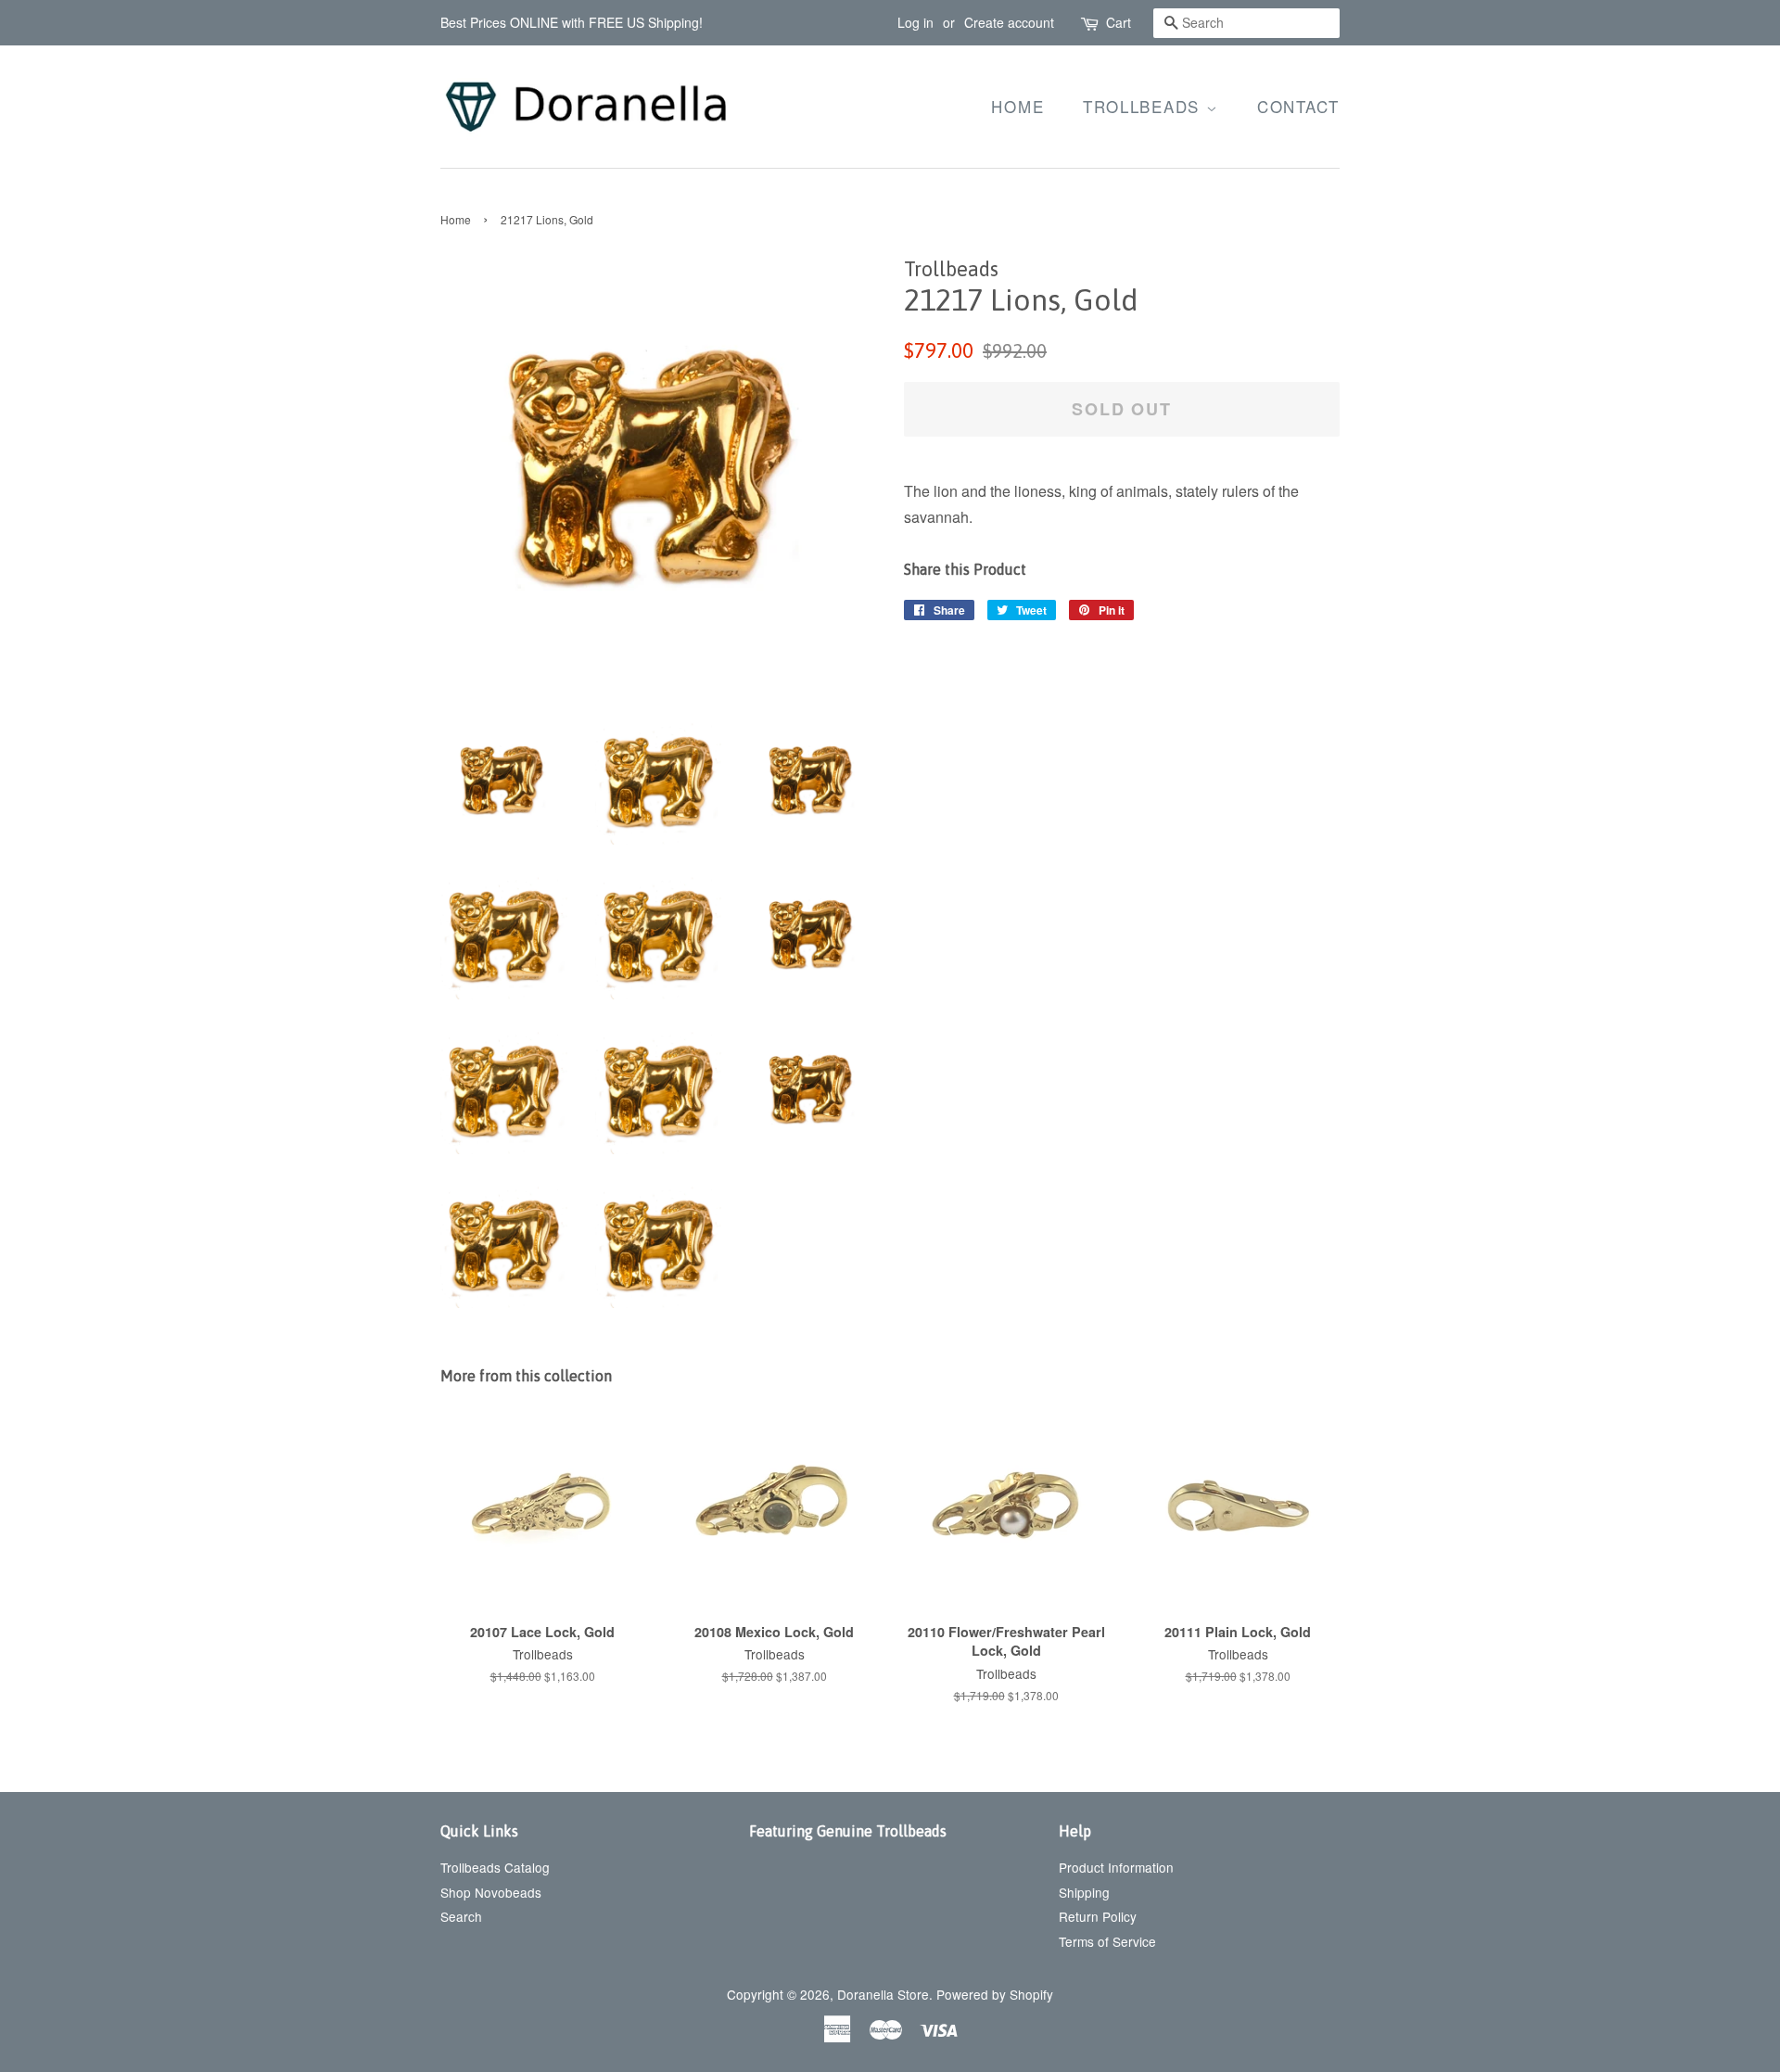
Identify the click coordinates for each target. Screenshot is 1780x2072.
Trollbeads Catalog (495, 1867)
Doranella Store (883, 1994)
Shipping (1084, 1892)
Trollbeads (1144, 106)
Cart (1119, 22)
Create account (1009, 22)
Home (1017, 106)
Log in (915, 22)
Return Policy (1098, 1916)
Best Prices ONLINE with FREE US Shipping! (572, 22)
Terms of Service (1107, 1941)
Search (461, 1916)
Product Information (1116, 1867)
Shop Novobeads (491, 1892)
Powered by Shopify (995, 1994)
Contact (1298, 106)
